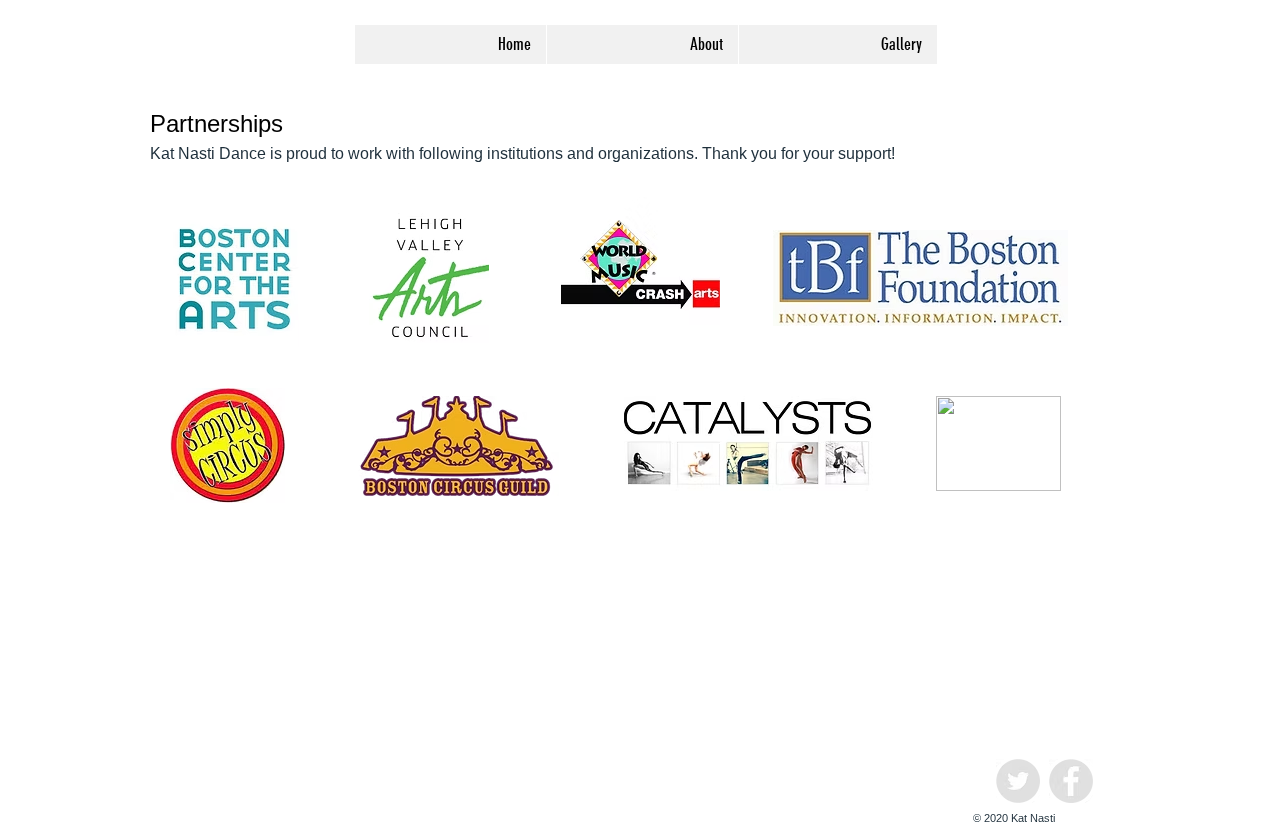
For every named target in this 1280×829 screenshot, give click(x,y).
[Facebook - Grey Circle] (1071, 781)
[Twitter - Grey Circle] (1018, 781)
